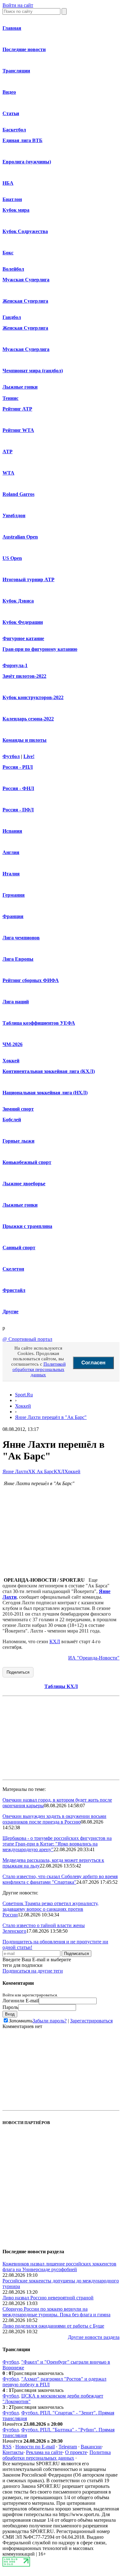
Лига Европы (18, 959)
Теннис (10, 398)
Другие (10, 1312)
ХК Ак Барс (41, 1471)
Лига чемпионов (21, 938)
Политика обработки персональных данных (57, 2455)
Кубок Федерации (23, 622)
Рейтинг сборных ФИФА (31, 980)
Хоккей (11, 1061)
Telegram (68, 2447)
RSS (7, 2447)
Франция (13, 916)
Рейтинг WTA (18, 430)
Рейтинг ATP (17, 409)
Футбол (11, 756)
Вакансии (91, 2447)
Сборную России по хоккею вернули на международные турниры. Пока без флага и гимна (56, 2312)
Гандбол (12, 317)
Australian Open (20, 537)
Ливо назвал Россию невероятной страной (48, 2298)
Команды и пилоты (25, 740)
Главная (12, 28)
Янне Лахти (15, 1471)
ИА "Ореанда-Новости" (94, 1658)
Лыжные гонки (20, 387)
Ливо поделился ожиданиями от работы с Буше (53, 2326)
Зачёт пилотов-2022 (24, 676)
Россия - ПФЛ (18, 810)
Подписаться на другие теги (33, 1971)
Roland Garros (18, 494)
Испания (12, 831)
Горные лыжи (18, 1141)
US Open (12, 558)
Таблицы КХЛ (61, 1686)
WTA (8, 473)
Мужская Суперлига (26, 280)
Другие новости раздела (94, 2337)
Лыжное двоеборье (24, 1184)
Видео (9, 92)
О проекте (76, 2452)
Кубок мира (16, 210)
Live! (29, 756)
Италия (11, 874)
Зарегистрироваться (91, 2021)
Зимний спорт (18, 1109)
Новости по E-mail (35, 2447)
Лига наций (16, 1002)
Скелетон (13, 1269)
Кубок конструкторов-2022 (33, 697)
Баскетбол (14, 130)
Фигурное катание (23, 638)
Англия (11, 852)
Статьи (11, 113)
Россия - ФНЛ (18, 788)
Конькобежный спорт (27, 1162)
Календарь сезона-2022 (28, 719)
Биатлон (12, 199)
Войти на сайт (18, 5)
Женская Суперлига (25, 301)
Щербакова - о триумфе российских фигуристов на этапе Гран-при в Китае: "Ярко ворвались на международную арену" (57, 1844)
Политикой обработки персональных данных (39, 1369)
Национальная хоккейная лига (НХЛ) (45, 1093)
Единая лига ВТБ (23, 140)
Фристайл (14, 1290)
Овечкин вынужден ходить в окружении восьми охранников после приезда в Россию (54, 1819)
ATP (8, 451)
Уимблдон (14, 515)
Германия (14, 895)
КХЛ (59, 1471)
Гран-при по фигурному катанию (40, 649)
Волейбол (13, 269)
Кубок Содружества (25, 231)
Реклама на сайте (44, 2452)
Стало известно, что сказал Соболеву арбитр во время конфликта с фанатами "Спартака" (60, 1879)
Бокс (8, 253)
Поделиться (18, 1672)
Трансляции (16, 71)
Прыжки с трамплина (27, 1226)
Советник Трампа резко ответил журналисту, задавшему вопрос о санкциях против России (51, 1909)
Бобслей (12, 1120)
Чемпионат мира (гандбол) (33, 371)
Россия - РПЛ (18, 767)
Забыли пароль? (50, 2021)
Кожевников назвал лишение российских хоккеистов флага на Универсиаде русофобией (59, 2267)
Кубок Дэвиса (18, 601)
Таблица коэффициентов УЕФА (39, 1023)
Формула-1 (15, 665)
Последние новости (24, 49)
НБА (8, 183)
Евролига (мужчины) (27, 162)
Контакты (13, 2452)
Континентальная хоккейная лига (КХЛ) (49, 1071)
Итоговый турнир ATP (28, 579)
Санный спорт (19, 1248)
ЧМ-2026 (13, 1044)
